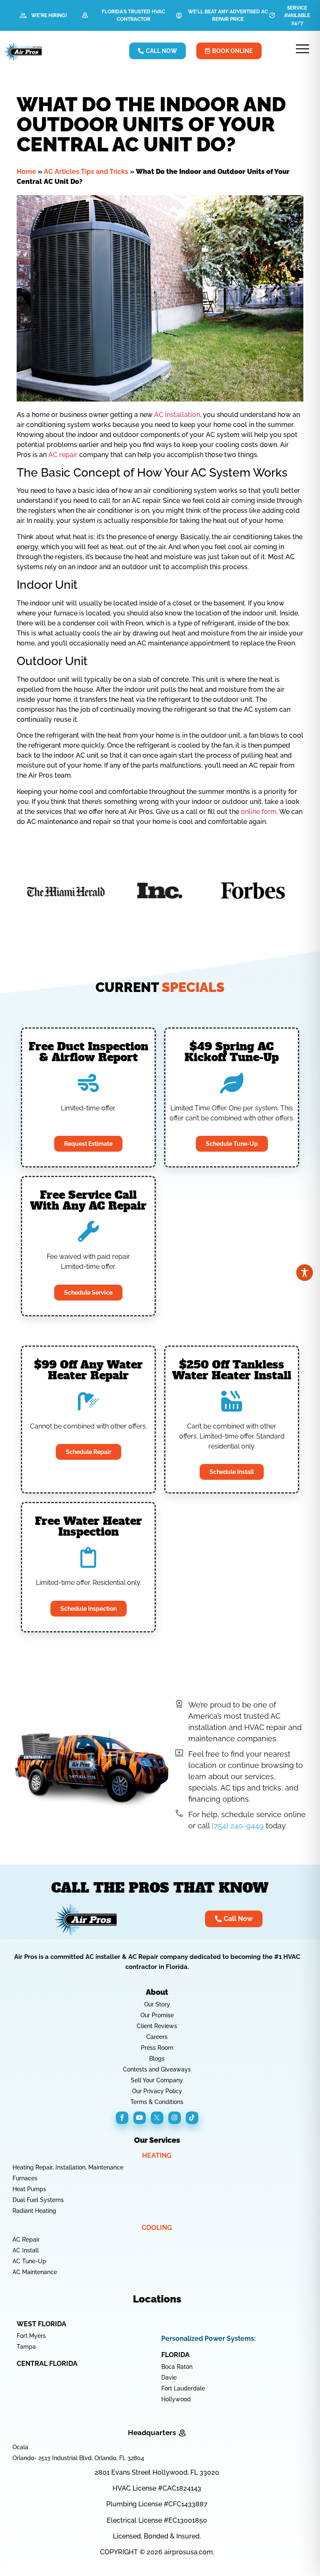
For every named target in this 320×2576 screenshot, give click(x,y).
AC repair (63, 455)
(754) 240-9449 (238, 1826)
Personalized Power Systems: (209, 2339)
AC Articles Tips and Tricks (86, 172)
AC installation (177, 415)
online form (259, 812)
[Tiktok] (192, 2118)
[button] (303, 50)
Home (26, 172)
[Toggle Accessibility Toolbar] (305, 1273)
